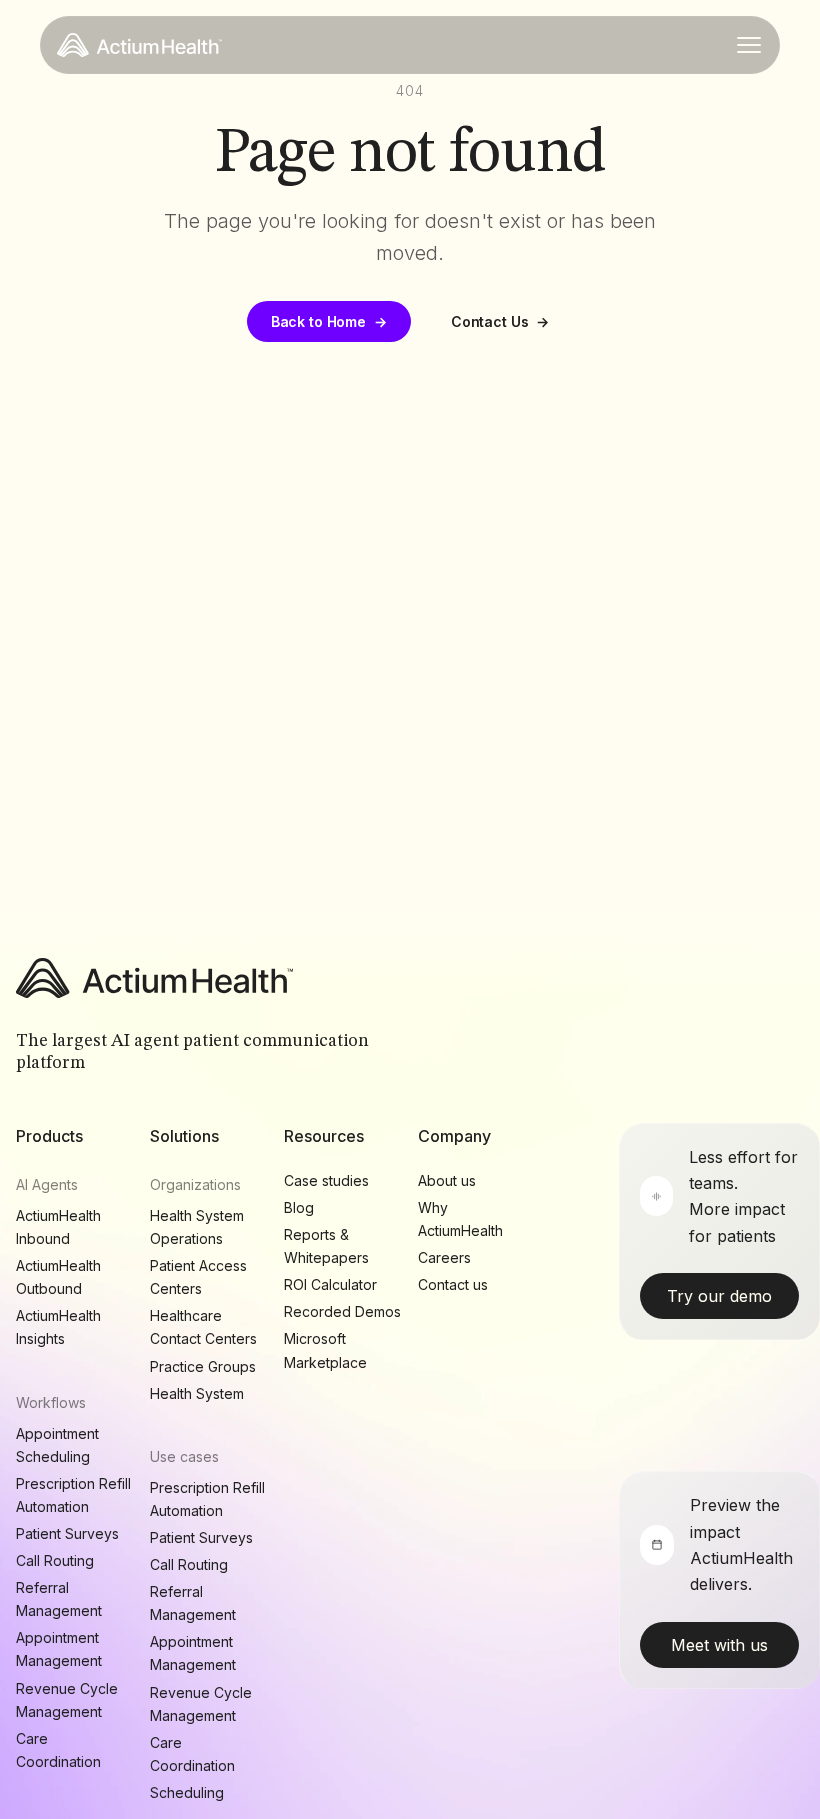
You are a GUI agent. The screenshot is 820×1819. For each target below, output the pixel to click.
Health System (197, 1393)
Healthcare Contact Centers (203, 1327)
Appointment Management (59, 1649)
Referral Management (59, 1599)
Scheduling (187, 1792)
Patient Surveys (67, 1533)
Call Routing (55, 1560)
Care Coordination (58, 1750)
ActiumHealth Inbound (58, 1227)
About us (447, 1180)
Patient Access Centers (198, 1277)
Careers (444, 1257)
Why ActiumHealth (460, 1219)
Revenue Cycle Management (67, 1700)
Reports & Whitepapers (326, 1246)
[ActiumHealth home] (139, 45)
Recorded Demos (342, 1311)
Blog (299, 1207)
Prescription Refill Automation (73, 1495)
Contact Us (500, 321)
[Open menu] (749, 45)
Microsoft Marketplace (325, 1350)
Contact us (453, 1284)
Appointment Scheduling (57, 1445)
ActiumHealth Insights (58, 1327)
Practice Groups (203, 1366)
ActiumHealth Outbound (58, 1277)
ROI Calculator (330, 1284)
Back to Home (329, 321)
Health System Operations (197, 1227)
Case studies (326, 1180)
